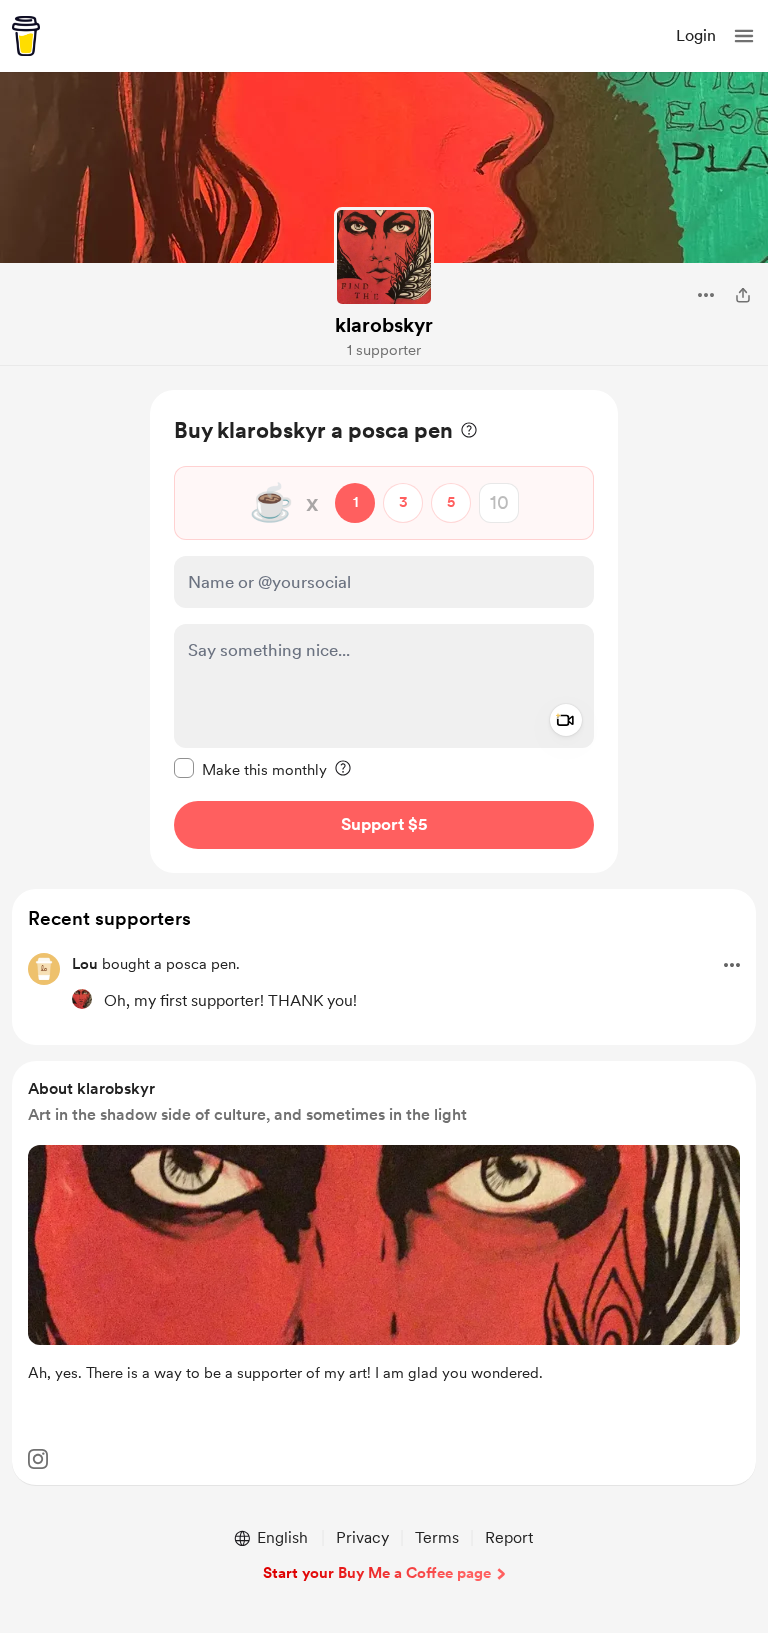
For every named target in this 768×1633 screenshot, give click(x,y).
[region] (384, 631)
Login (696, 35)
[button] (744, 36)
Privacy (362, 1537)
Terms (437, 1537)
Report (509, 1537)
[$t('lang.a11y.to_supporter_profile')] (82, 999)
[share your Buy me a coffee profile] (743, 295)
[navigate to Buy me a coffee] (26, 36)
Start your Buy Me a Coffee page (377, 1573)
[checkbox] (250, 769)
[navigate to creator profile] (384, 257)
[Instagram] (38, 1459)
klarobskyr (384, 325)
